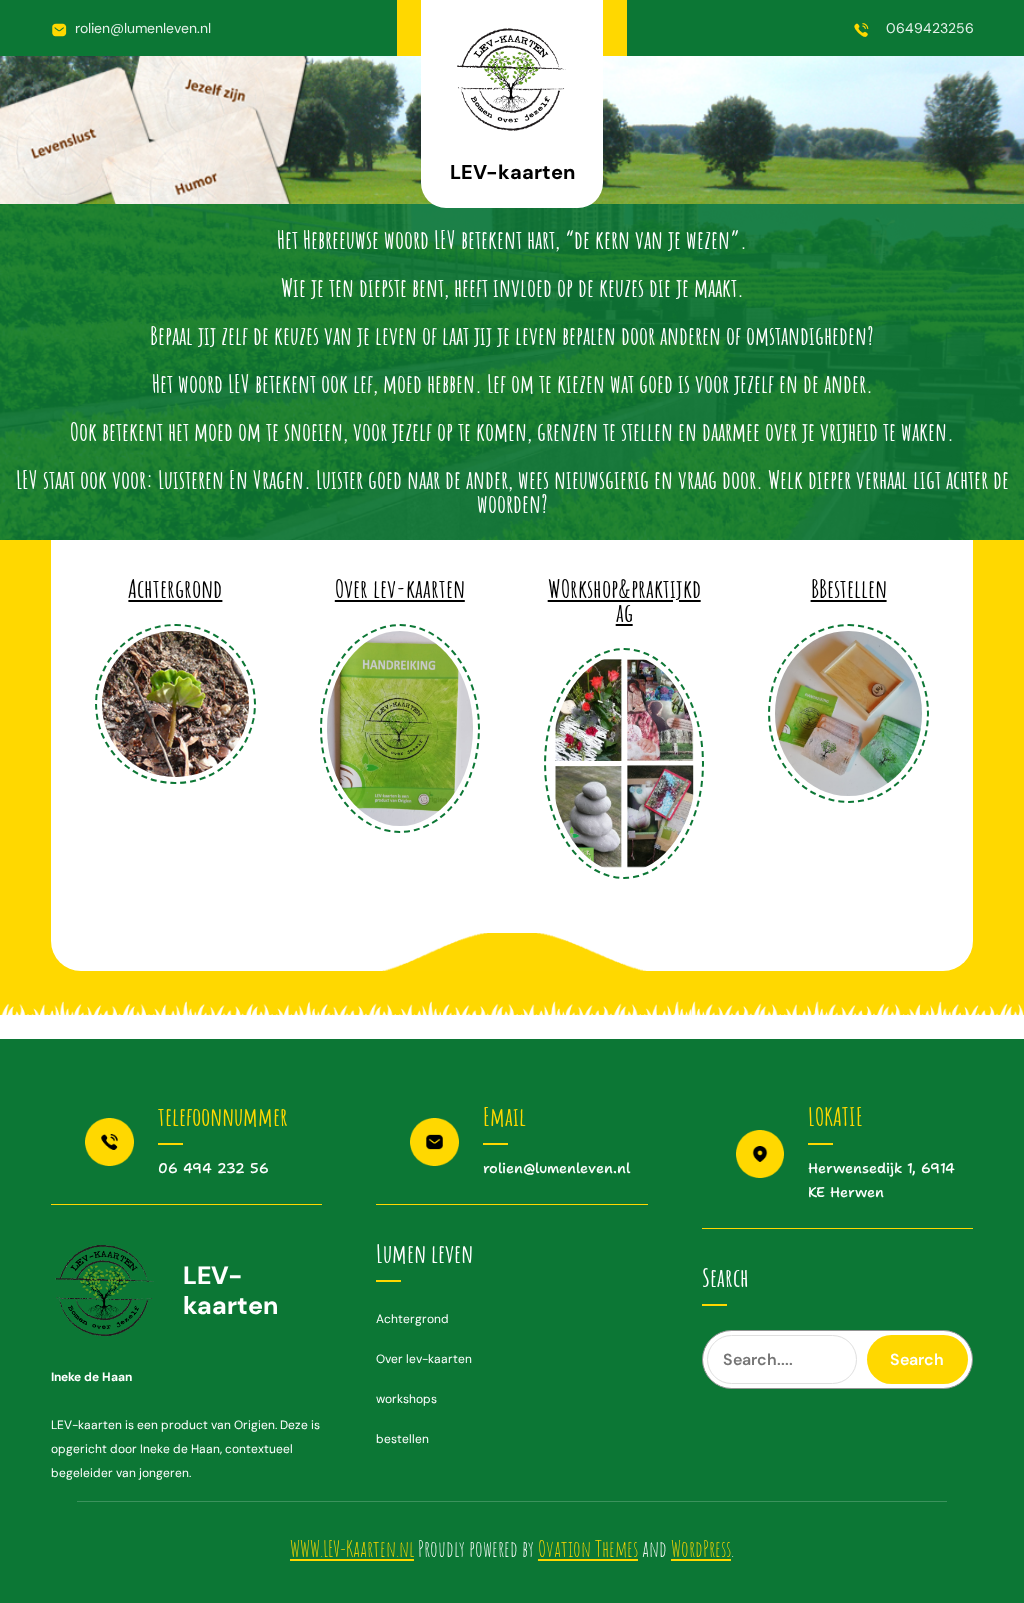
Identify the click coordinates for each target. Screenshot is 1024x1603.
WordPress (701, 1548)
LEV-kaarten (512, 172)
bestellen (402, 1439)
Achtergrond (175, 588)
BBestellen (849, 588)
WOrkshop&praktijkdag (624, 600)
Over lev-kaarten (400, 588)
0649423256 (930, 28)
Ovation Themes (588, 1548)
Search (917, 1359)
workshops (406, 1399)
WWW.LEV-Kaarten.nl (352, 1548)
